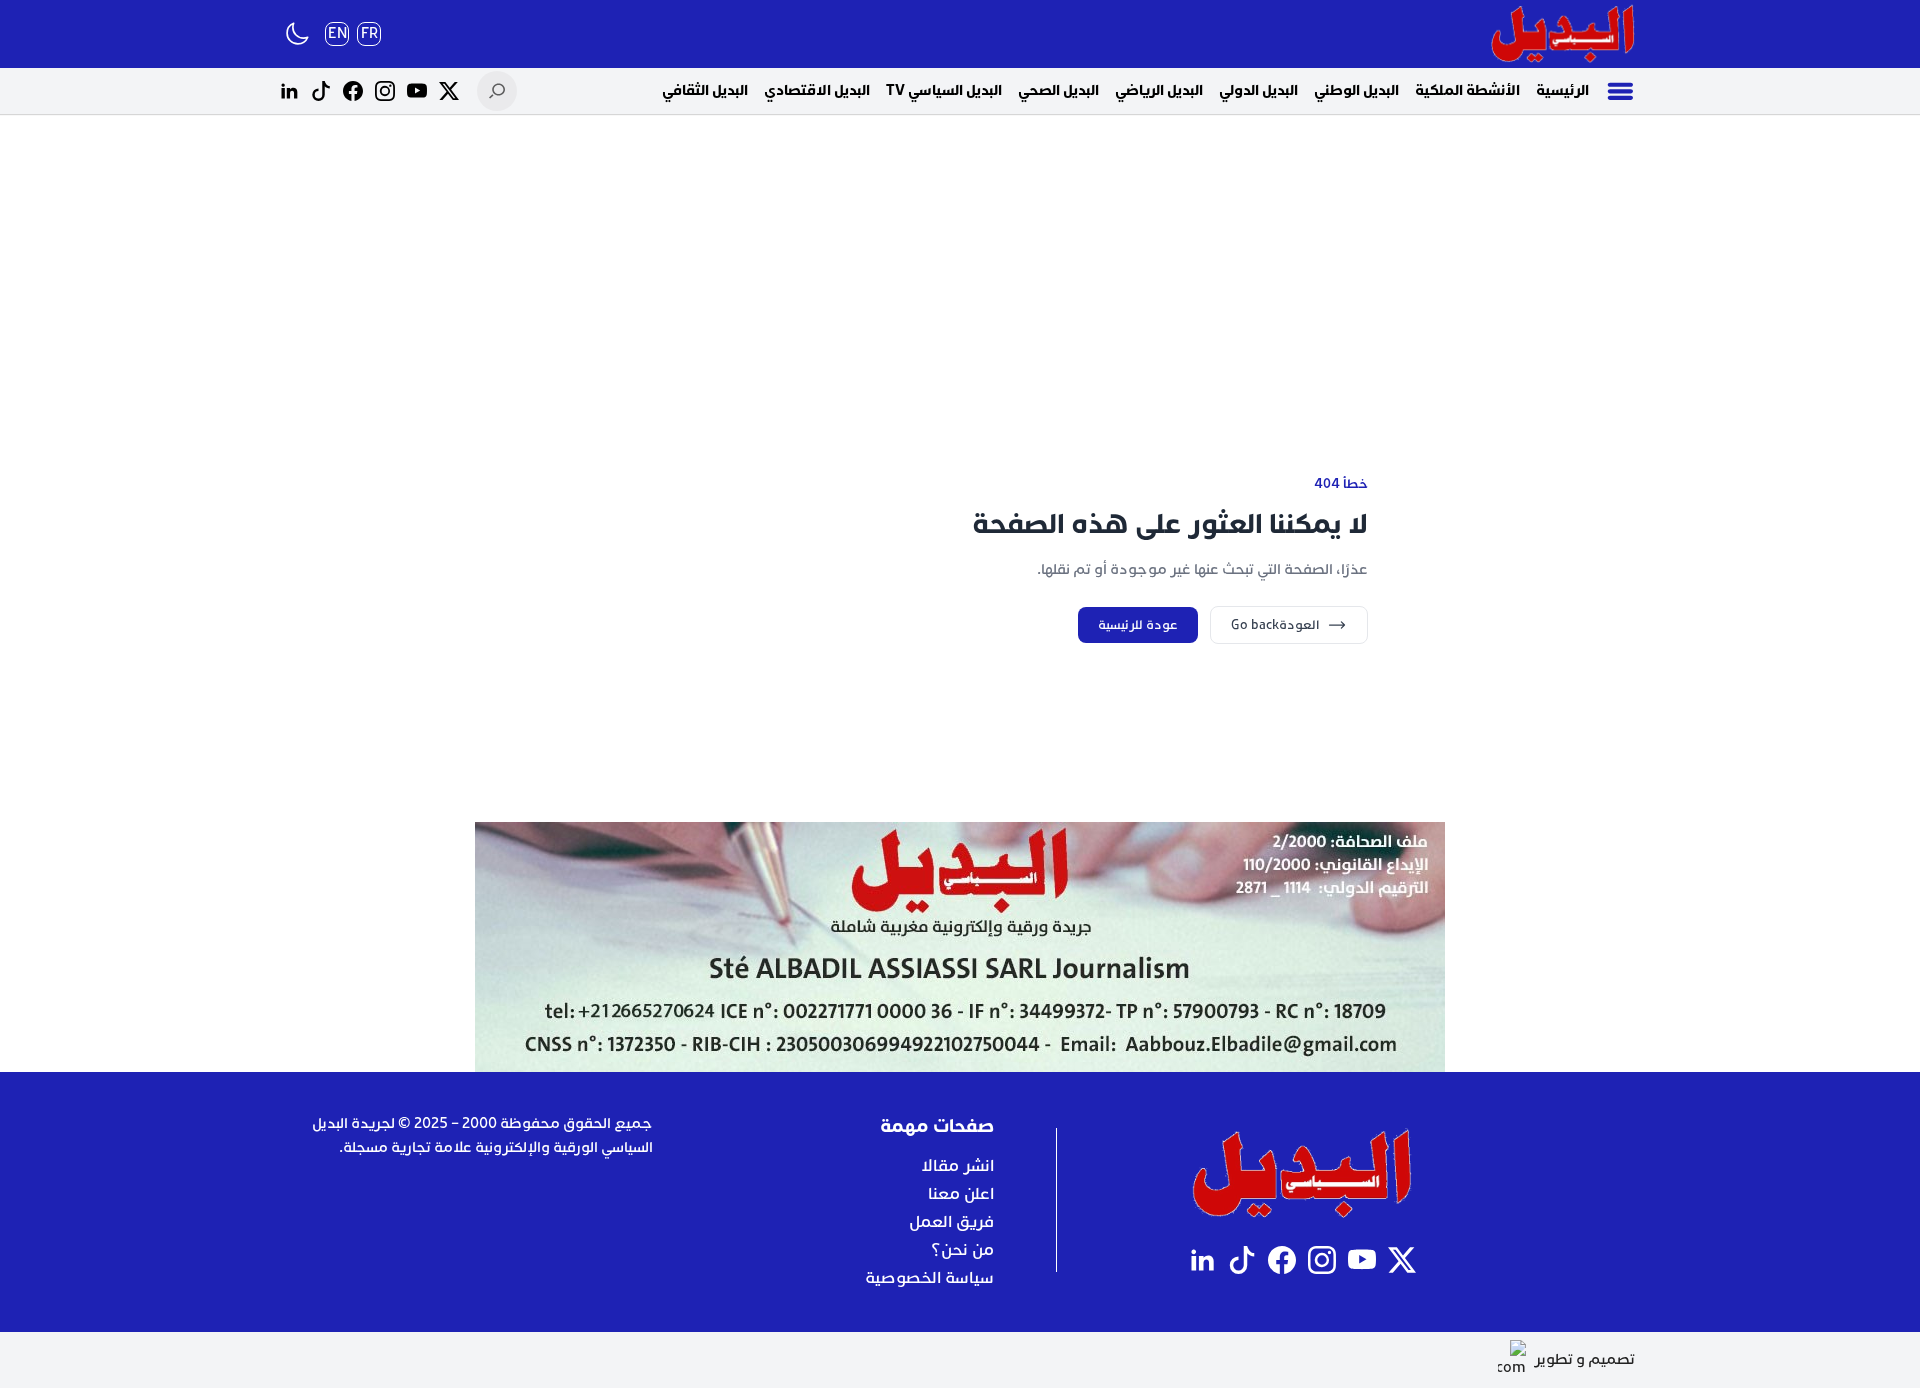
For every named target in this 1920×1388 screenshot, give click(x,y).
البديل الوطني (1356, 90)
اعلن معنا (961, 1194)
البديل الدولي (1258, 90)
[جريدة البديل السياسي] (1563, 34)
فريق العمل (951, 1222)
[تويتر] (449, 91)
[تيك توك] (321, 91)
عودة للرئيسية (1138, 625)
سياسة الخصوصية (929, 1278)
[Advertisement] (960, 270)
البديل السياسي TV (944, 90)
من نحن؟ (962, 1250)
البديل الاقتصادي (817, 90)
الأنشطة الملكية (1467, 90)
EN (337, 33)
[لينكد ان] (289, 91)
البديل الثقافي (705, 90)
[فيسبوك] (353, 91)
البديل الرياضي (1159, 90)
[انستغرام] (385, 91)
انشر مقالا (957, 1166)
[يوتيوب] (417, 91)
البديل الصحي (1058, 90)
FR (369, 33)
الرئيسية (1562, 90)
